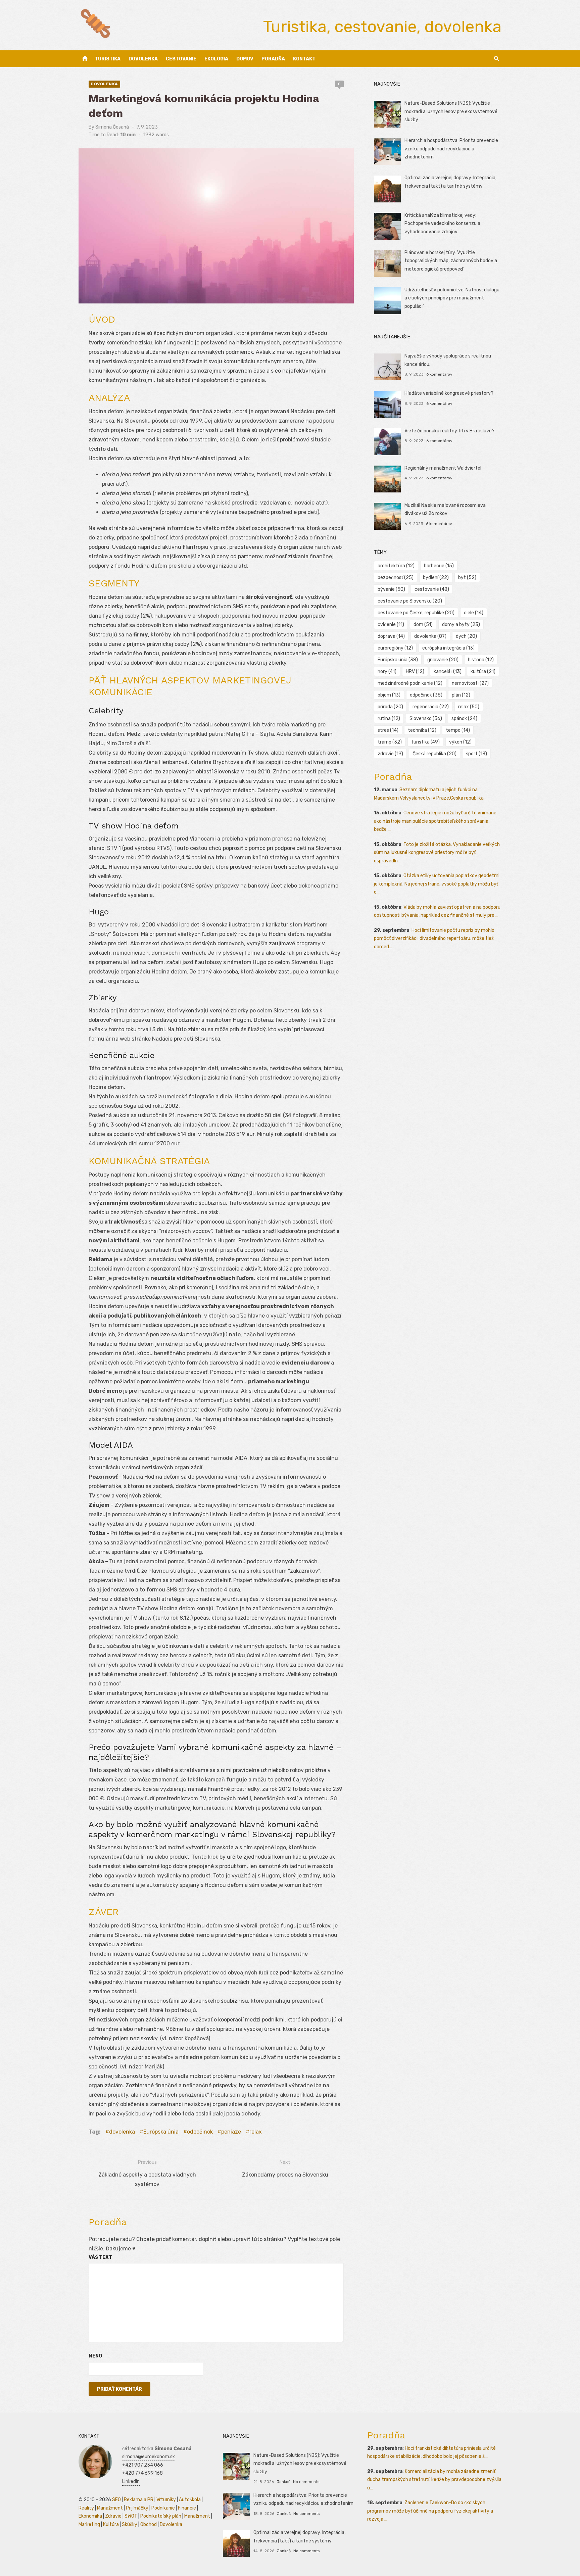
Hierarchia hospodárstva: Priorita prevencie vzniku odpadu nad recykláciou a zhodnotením (451, 149)
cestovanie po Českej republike (416, 613)
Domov (245, 59)
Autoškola (190, 2500)
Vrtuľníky (166, 2500)
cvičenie (391, 625)
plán (461, 695)
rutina (389, 719)
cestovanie (432, 589)
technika (422, 730)
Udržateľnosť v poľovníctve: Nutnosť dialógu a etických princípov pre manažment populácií (452, 298)
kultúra (483, 672)
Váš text (100, 2257)
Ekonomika (90, 2516)
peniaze (231, 2132)
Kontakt (304, 59)
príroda (390, 707)
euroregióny (395, 648)
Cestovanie (181, 59)
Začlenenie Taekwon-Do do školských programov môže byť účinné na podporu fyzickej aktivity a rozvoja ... (430, 2511)
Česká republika (434, 754)
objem (389, 695)
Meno (95, 2356)
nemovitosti (470, 683)
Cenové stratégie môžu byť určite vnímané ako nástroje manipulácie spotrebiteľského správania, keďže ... (435, 821)
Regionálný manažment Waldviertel (443, 468)
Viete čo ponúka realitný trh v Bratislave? (449, 431)
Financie (187, 2508)
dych (466, 636)
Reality (86, 2508)
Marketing (89, 2524)
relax (256, 2132)
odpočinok (200, 2132)
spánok (464, 719)
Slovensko (426, 719)
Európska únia (161, 2132)
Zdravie (113, 2516)
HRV (415, 672)
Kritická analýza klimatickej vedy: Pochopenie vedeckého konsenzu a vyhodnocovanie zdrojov (442, 224)
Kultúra (111, 2524)
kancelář (448, 672)
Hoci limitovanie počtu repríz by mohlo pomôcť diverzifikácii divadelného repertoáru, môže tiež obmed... (434, 939)
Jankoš (283, 2482)
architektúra (396, 566)
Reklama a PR (139, 2500)
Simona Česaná (112, 127)
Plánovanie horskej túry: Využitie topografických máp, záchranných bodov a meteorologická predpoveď (451, 261)
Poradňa (273, 59)
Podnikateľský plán (161, 2516)
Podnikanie (163, 2508)
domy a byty (461, 625)
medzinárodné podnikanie (410, 683)
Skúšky (130, 2524)
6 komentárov (439, 374)
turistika (425, 742)
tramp (390, 742)
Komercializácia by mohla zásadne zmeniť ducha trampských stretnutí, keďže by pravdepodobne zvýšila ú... (434, 2480)
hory (387, 672)
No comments (306, 2482)
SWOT (131, 2516)
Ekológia (216, 59)
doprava (391, 636)
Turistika (108, 59)
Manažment (110, 2508)
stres (388, 730)
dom (423, 625)
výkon (460, 742)
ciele (474, 613)
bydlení (436, 578)
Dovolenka (143, 59)
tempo (458, 730)
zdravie (390, 754)
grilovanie (443, 660)
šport (476, 754)
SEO (116, 2500)
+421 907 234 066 (143, 2465)
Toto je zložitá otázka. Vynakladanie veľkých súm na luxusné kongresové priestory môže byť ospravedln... (437, 853)
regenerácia (431, 707)
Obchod (149, 2524)
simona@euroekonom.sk (149, 2457)
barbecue (439, 566)
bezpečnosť (396, 578)
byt (467, 578)
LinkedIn (131, 2482)
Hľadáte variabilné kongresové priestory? (449, 393)
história (481, 660)
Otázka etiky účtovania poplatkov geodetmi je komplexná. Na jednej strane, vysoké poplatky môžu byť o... (437, 884)
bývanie (391, 589)
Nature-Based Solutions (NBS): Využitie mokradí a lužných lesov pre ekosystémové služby (451, 111)
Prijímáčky (137, 2508)
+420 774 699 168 (142, 2473)
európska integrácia (448, 648)
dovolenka (122, 2132)
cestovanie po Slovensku (410, 601)
